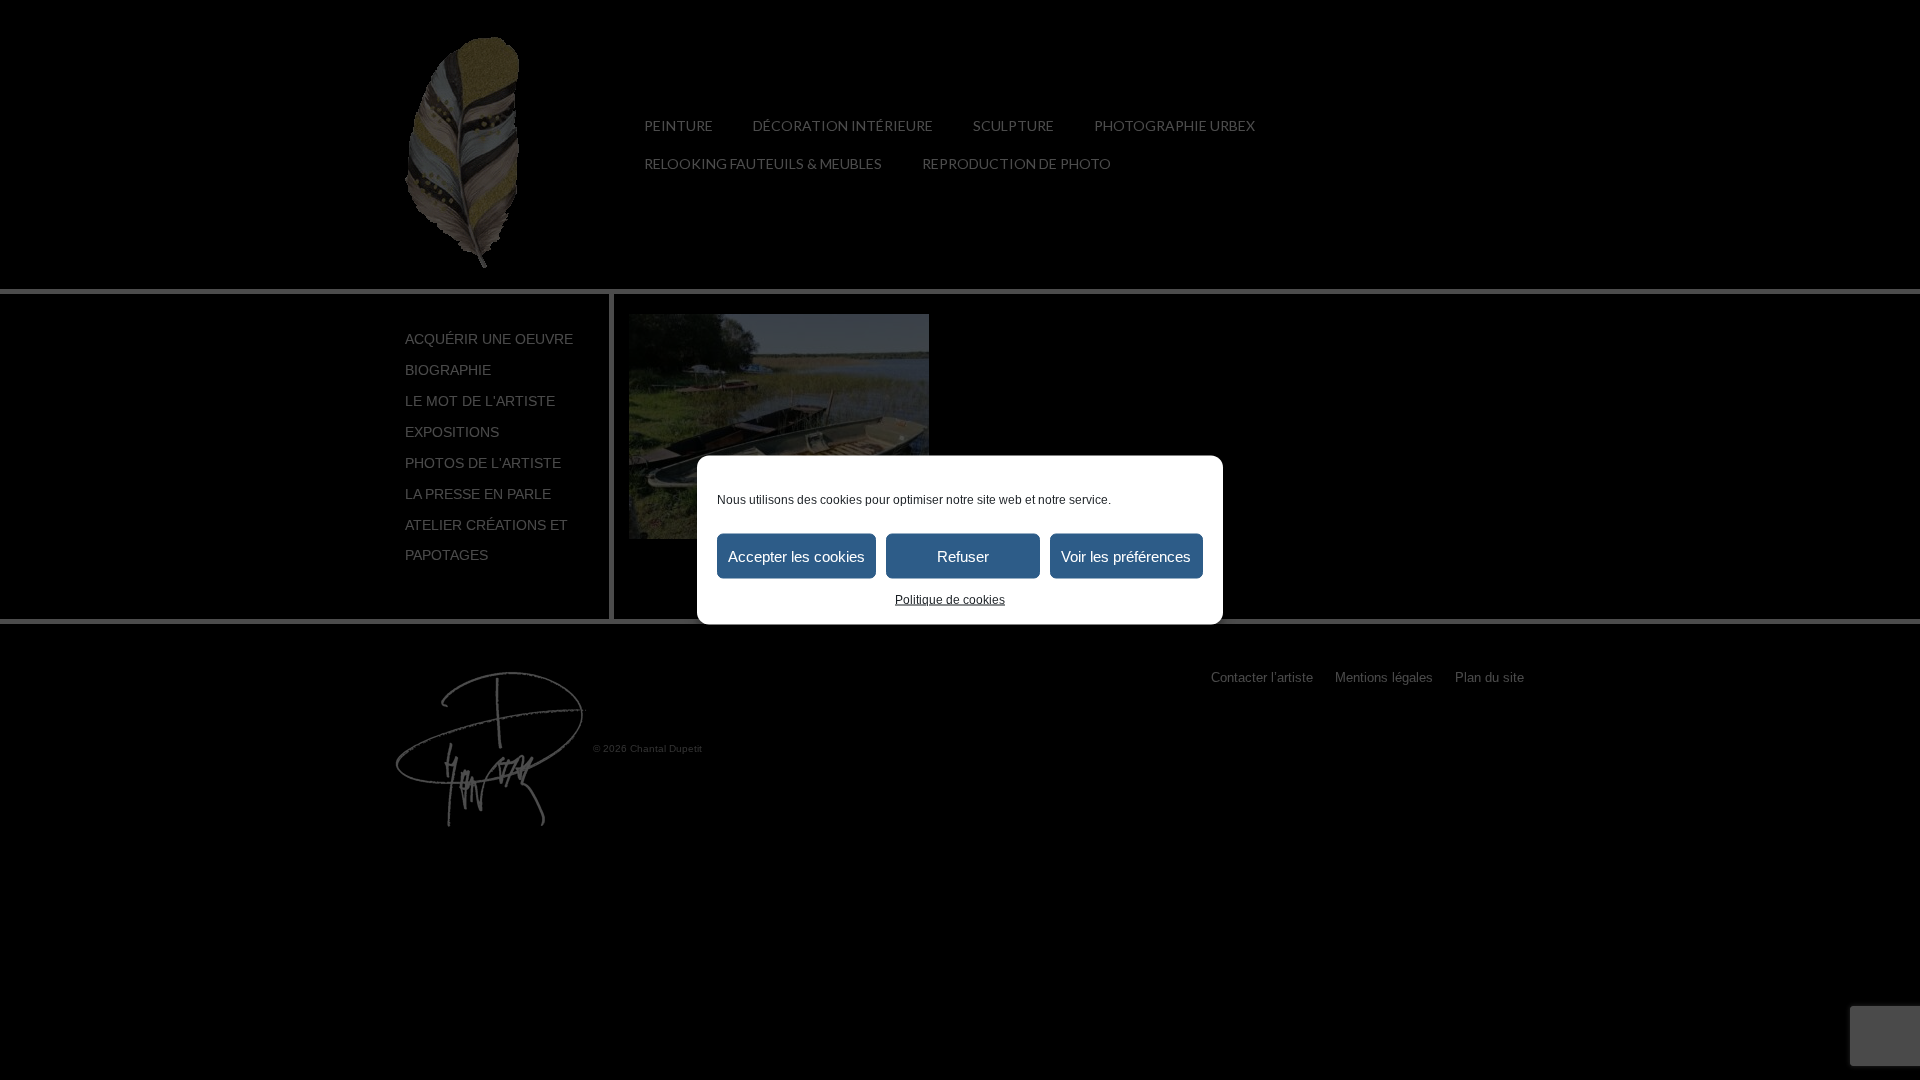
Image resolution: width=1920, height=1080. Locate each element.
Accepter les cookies (796, 555)
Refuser (963, 555)
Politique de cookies (950, 600)
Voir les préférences (1126, 555)
